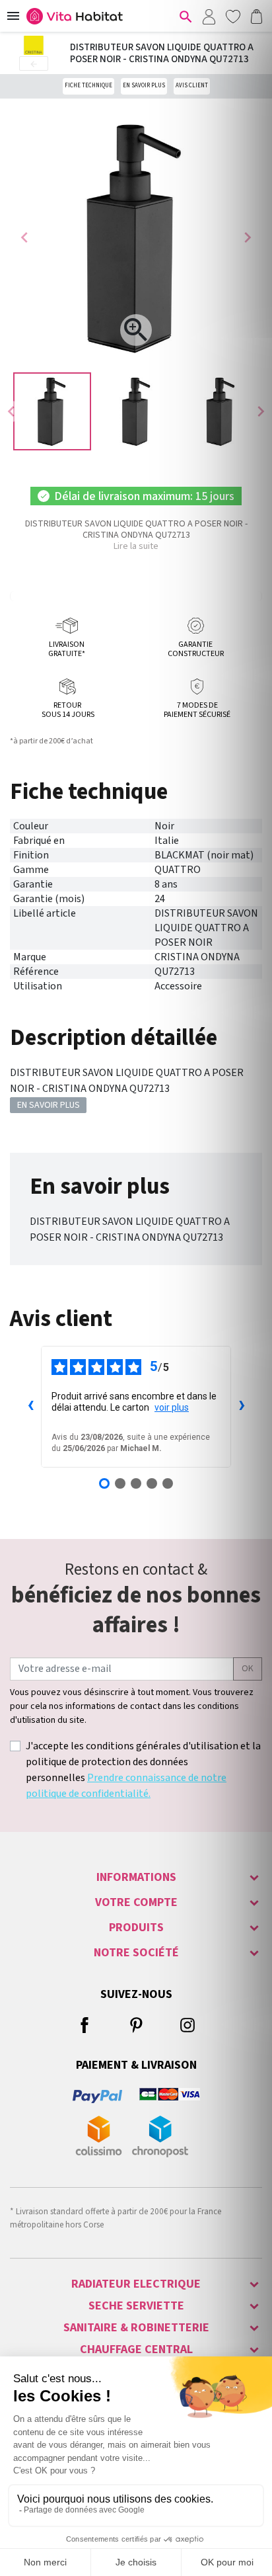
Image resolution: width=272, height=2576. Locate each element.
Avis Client (192, 86)
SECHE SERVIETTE (136, 2306)
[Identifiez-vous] (209, 16)
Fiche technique (88, 86)
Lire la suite (136, 546)
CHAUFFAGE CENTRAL (136, 2349)
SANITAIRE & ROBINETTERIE (136, 2328)
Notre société (136, 1953)
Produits (136, 1928)
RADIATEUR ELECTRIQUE (136, 2284)
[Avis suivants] (242, 1407)
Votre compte (136, 1902)
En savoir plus (144, 86)
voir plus (172, 1407)
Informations (136, 1877)
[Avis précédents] (30, 1407)
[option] (52, 411)
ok (248, 1669)
